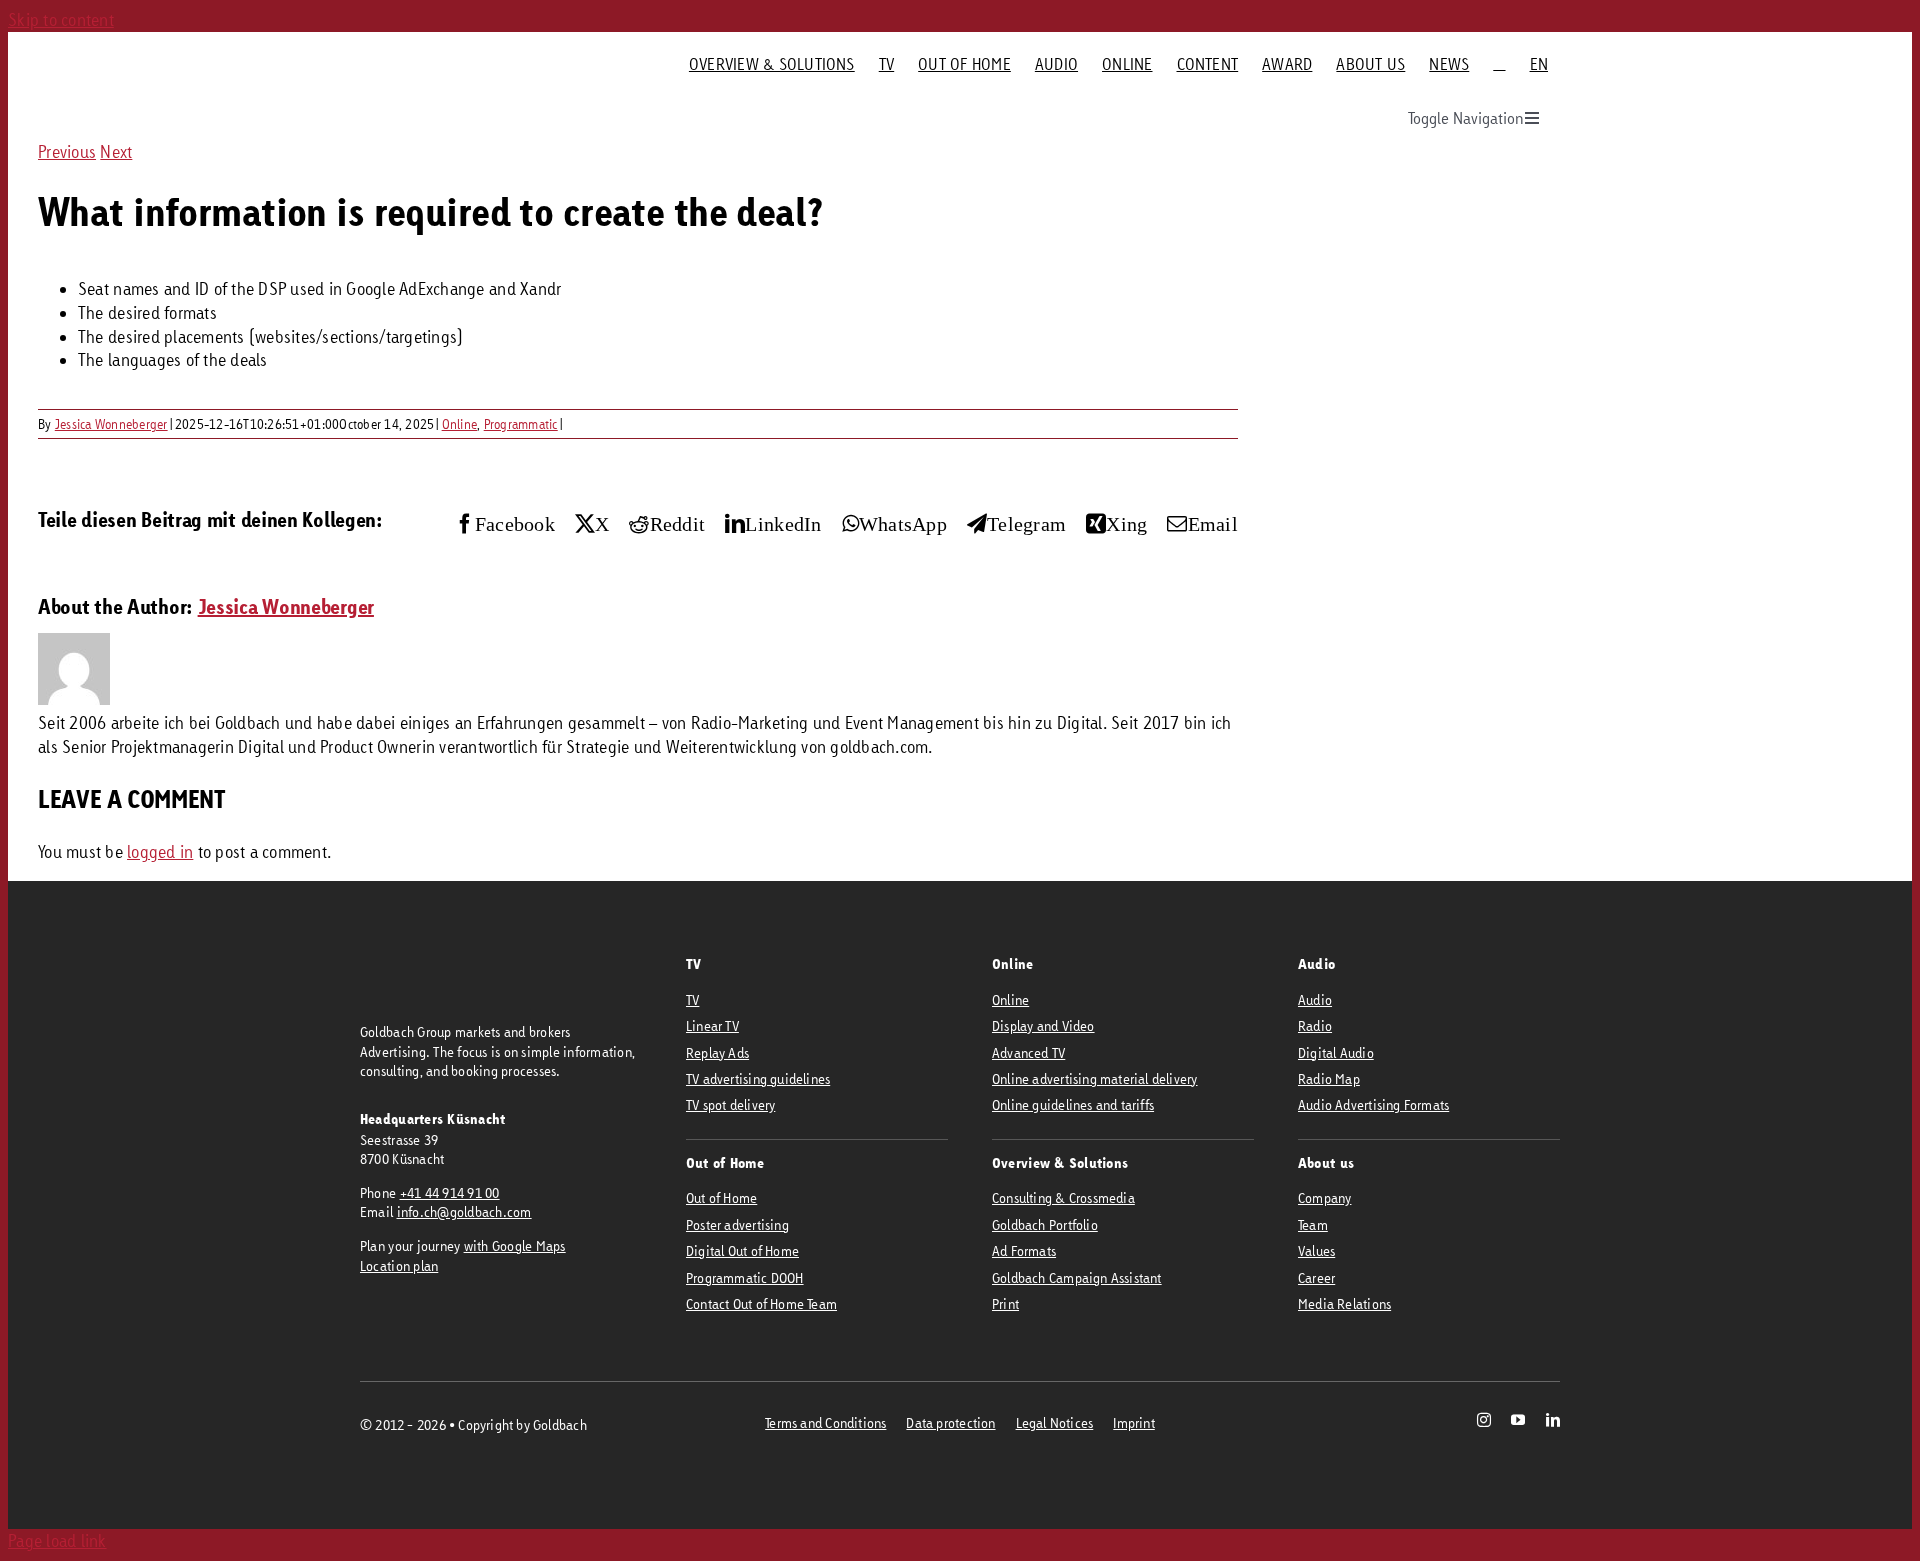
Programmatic (521, 424)
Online (460, 424)
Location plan (399, 1265)
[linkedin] (1553, 1420)
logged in (160, 851)
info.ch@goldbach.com (464, 1211)
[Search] (1499, 64)
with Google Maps (515, 1245)
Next (116, 151)
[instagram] (1484, 1420)
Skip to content (61, 19)
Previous (67, 151)
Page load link (57, 1540)
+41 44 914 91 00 (450, 1192)
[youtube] (1518, 1420)
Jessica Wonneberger (111, 424)
